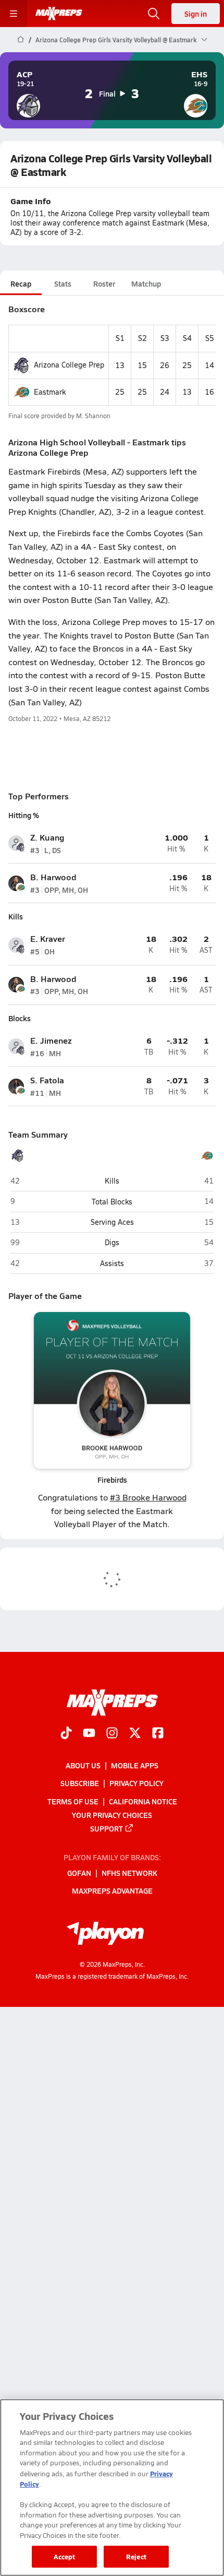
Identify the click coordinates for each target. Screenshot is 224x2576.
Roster (104, 283)
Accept (65, 2556)
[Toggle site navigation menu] (14, 14)
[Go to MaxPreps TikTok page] (66, 1734)
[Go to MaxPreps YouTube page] (89, 1734)
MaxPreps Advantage (112, 1890)
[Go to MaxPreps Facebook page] (158, 1734)
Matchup (146, 283)
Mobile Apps (135, 1765)
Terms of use (73, 1801)
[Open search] (154, 14)
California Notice (143, 1801)
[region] (112, 2488)
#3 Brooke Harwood (148, 1497)
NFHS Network (129, 1873)
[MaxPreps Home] (59, 14)
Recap (21, 283)
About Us (83, 1765)
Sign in (196, 14)
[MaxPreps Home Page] (21, 40)
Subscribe (80, 1783)
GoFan (79, 1873)
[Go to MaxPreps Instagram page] (112, 1734)
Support (107, 1828)
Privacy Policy (136, 1783)
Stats (63, 283)
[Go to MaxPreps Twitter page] (135, 1734)
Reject (136, 2556)
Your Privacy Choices (112, 1815)
